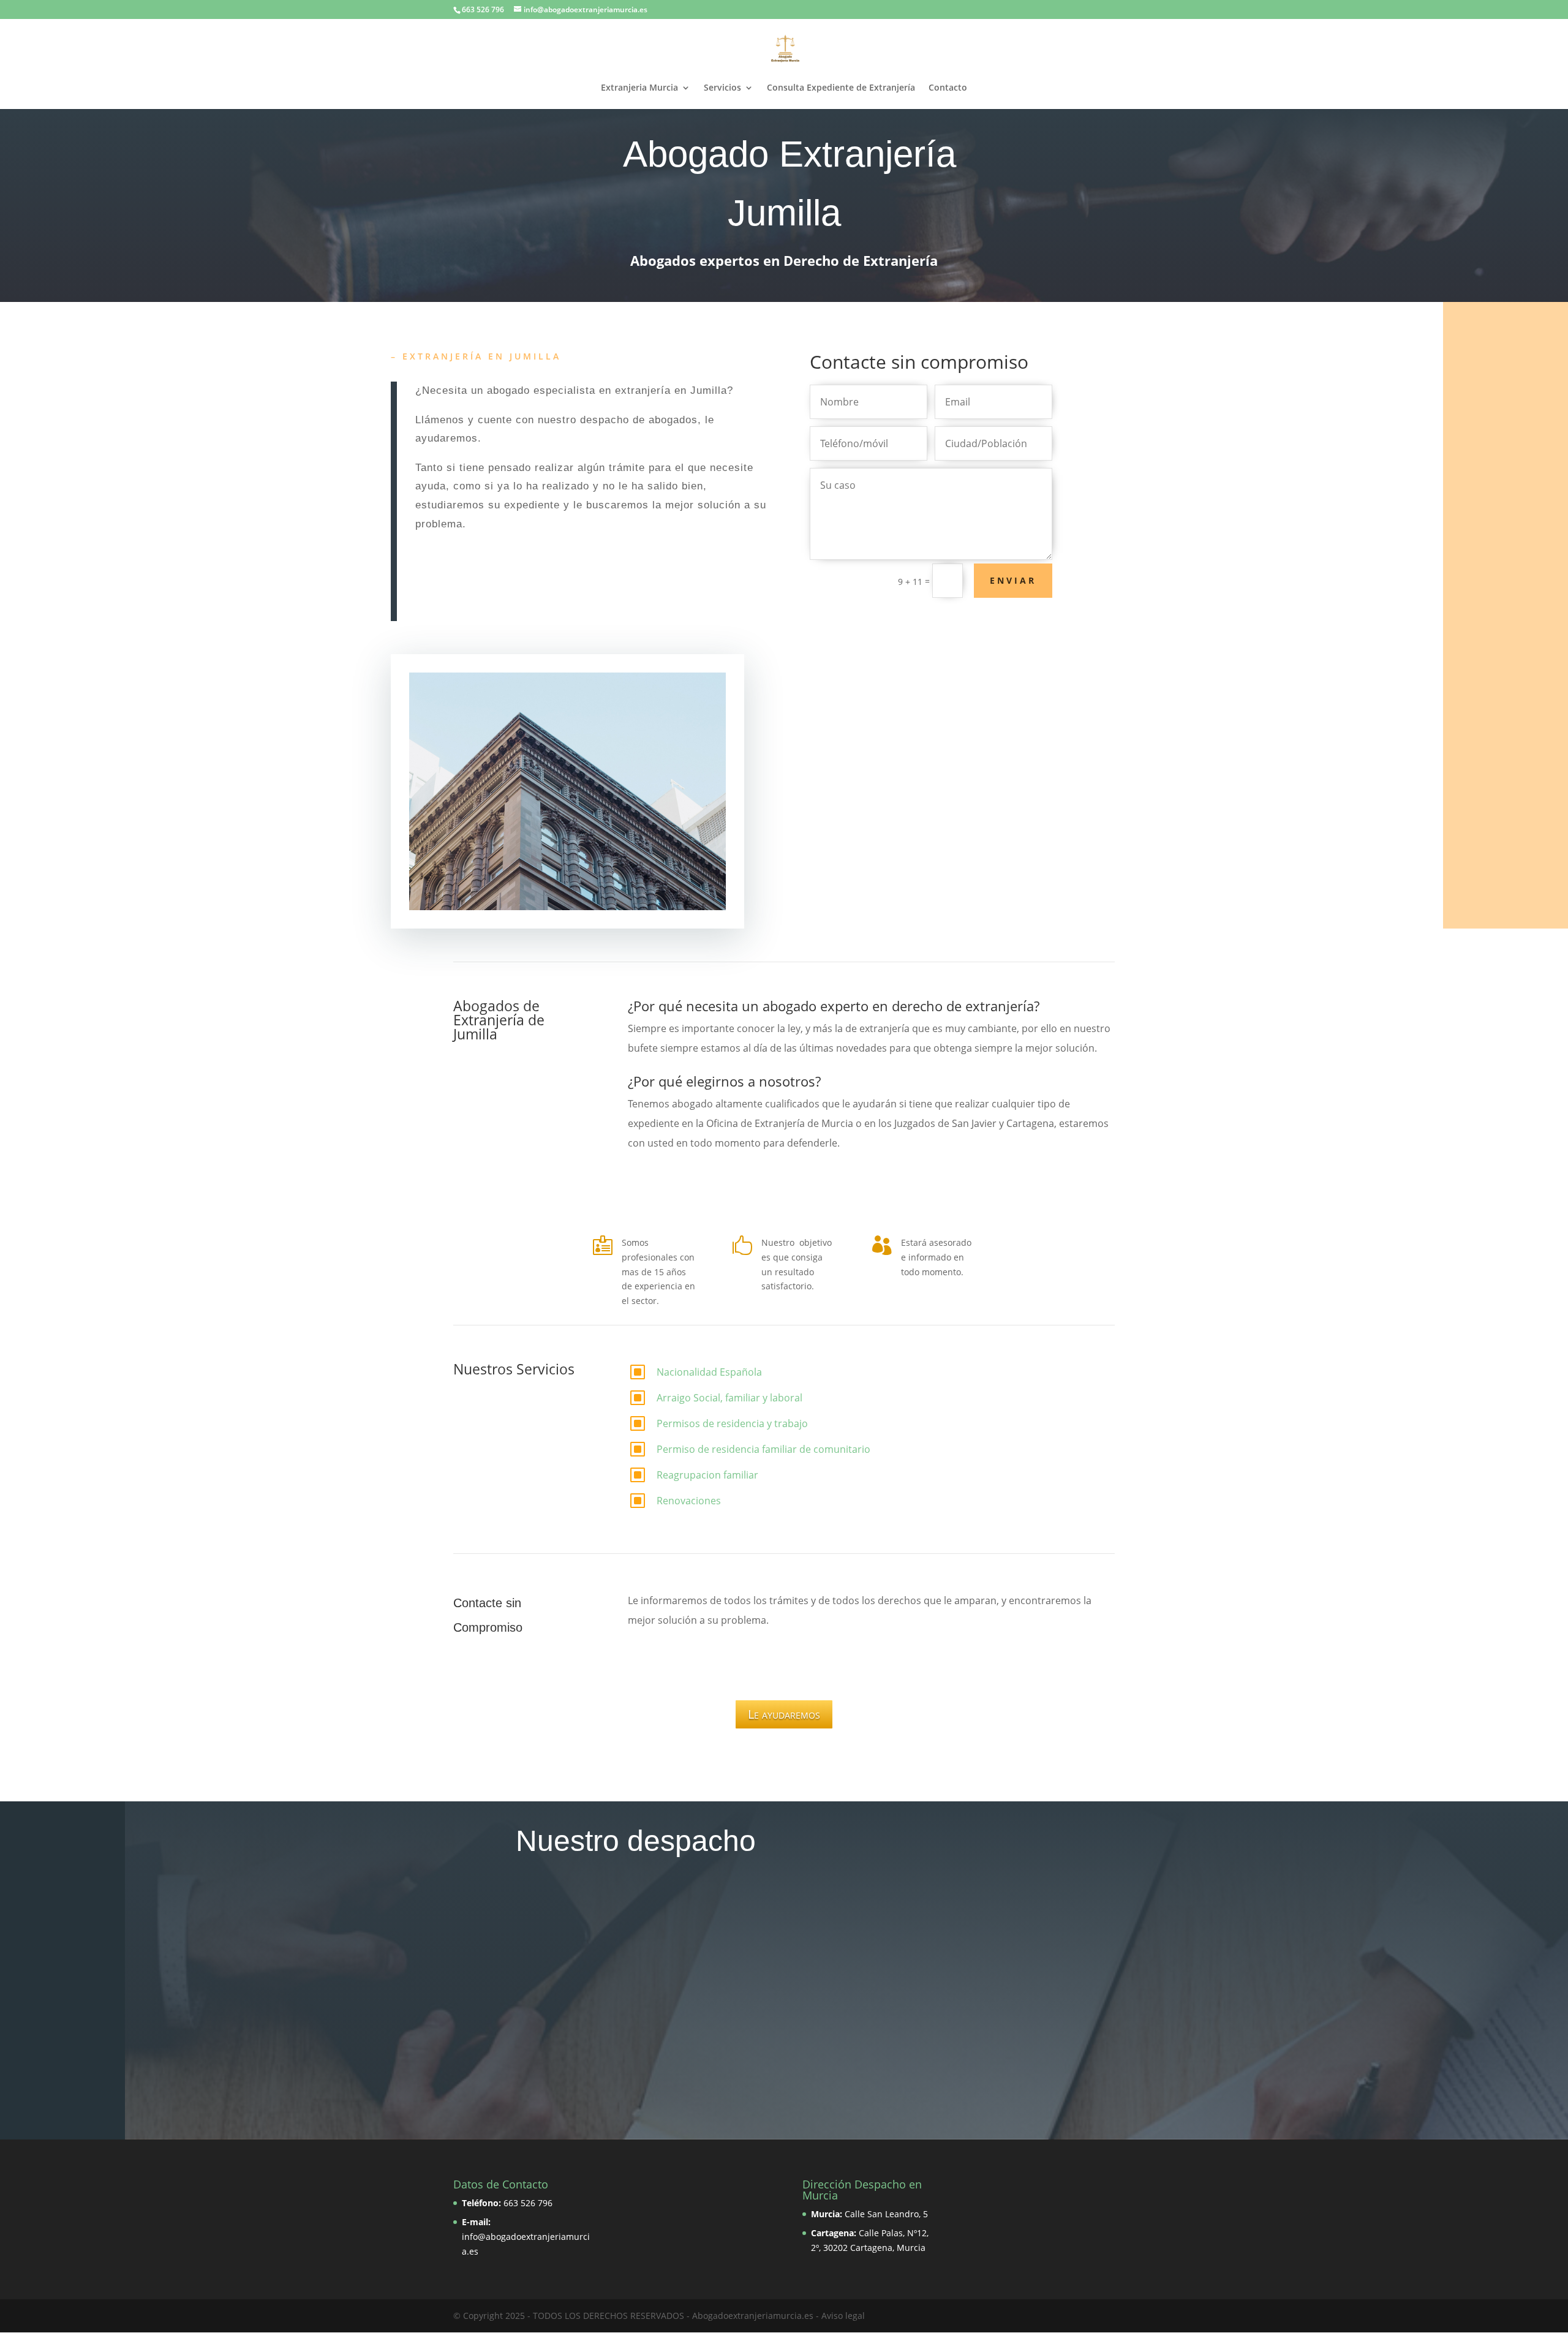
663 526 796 (528, 2203)
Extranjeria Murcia (639, 88)
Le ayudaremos (784, 1714)
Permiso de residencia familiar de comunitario (763, 1449)
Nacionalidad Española (709, 1372)
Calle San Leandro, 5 (886, 2214)
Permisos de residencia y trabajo (732, 1423)
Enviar (1013, 580)
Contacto (948, 88)
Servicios (722, 88)
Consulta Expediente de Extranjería (841, 88)
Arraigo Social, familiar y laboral (729, 1398)
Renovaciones (689, 1501)
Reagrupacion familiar (707, 1475)
